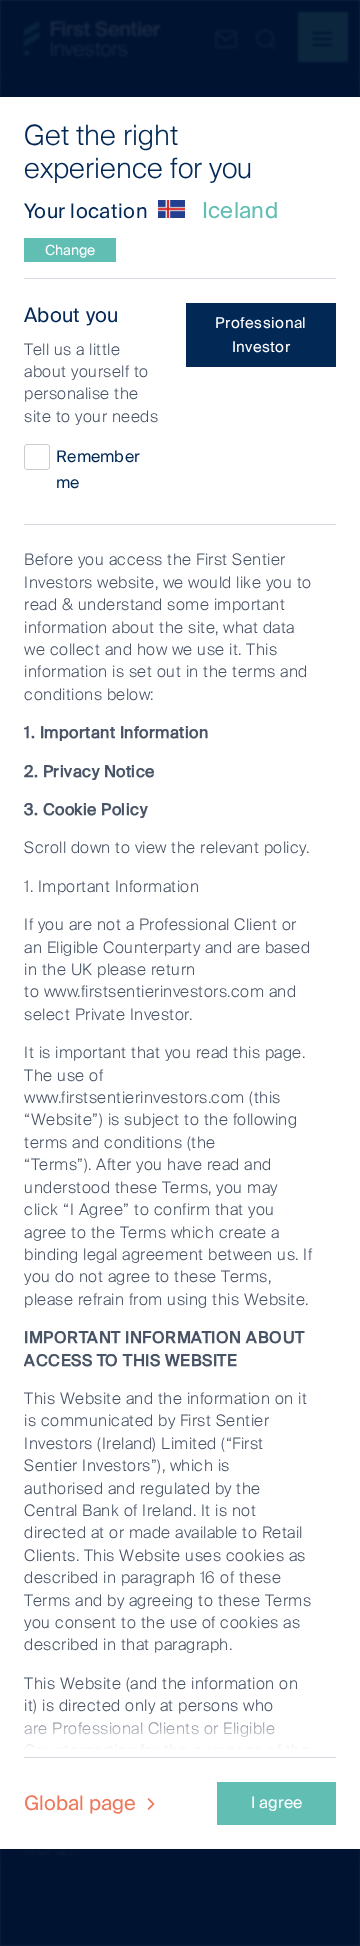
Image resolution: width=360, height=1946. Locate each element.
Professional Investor (261, 335)
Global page (82, 1803)
